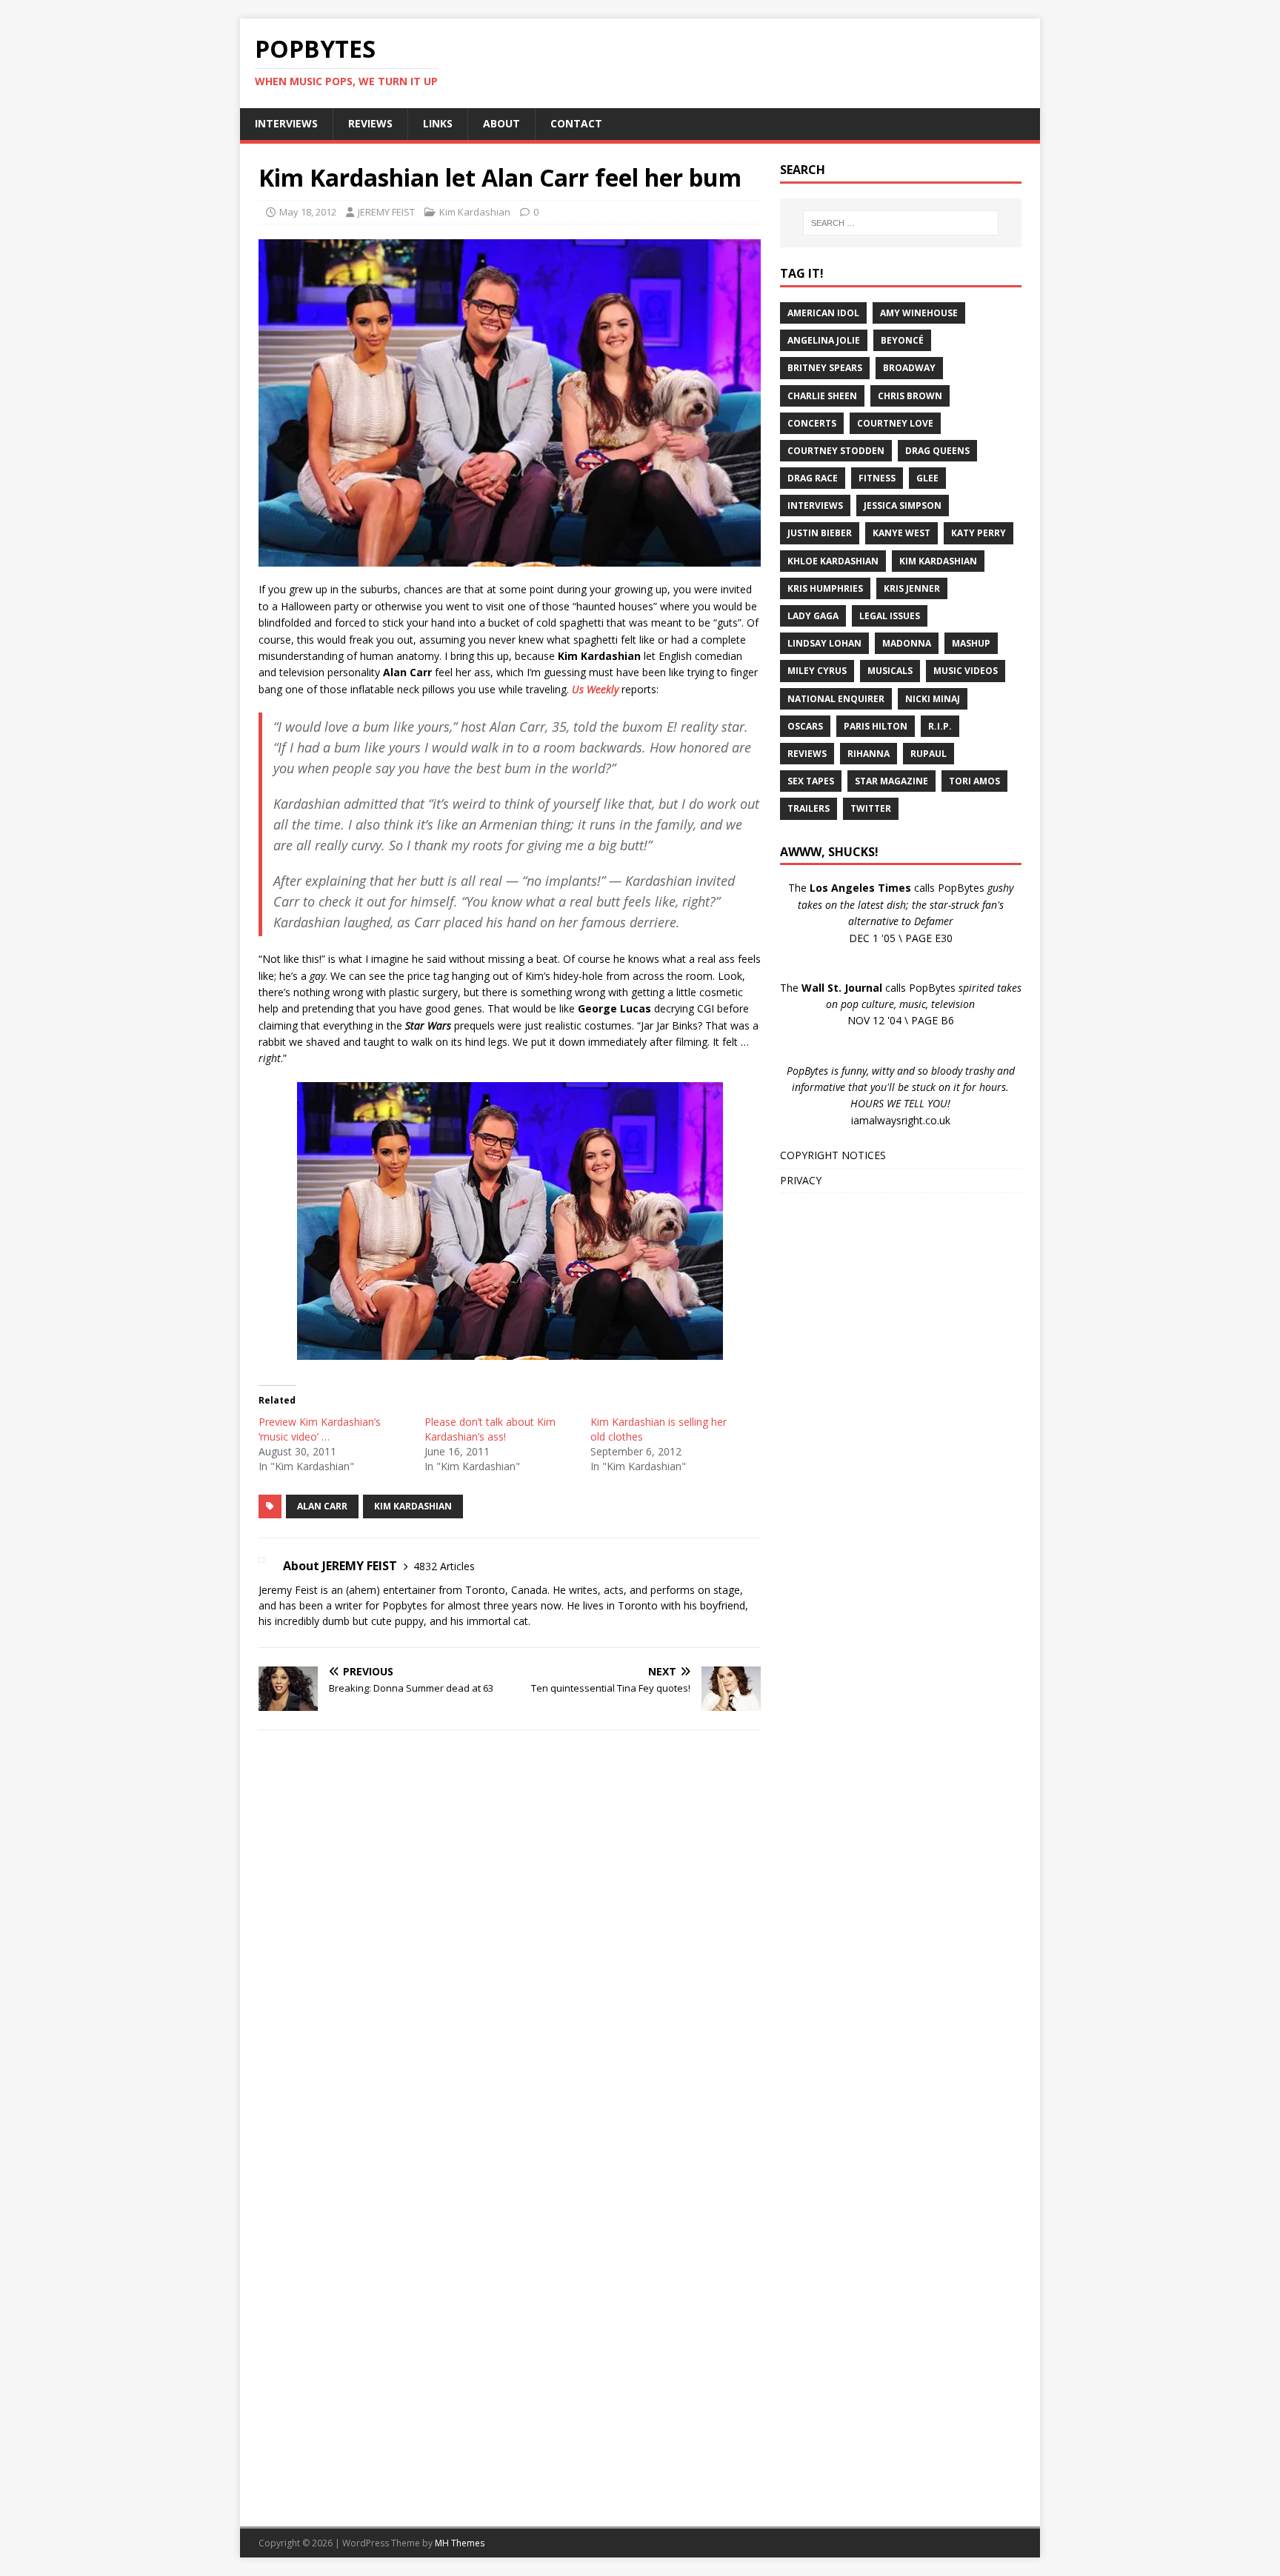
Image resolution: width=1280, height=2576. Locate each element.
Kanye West (901, 533)
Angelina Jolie (824, 340)
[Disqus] (510, 1934)
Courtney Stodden (836, 451)
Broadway (909, 368)
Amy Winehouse (919, 313)
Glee (927, 478)
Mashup (971, 643)
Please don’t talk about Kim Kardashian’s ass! (490, 1429)
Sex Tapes (811, 781)
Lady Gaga (813, 616)
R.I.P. (940, 726)
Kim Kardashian (475, 212)
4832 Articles (444, 1566)
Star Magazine (891, 781)
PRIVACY (801, 1180)
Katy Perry (979, 533)
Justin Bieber (820, 533)
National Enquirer (836, 699)
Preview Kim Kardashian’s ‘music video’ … (320, 1429)
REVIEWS (370, 123)
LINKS (438, 123)
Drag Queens (937, 451)
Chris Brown (910, 396)
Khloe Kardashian (833, 561)
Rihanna (869, 754)
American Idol (823, 313)
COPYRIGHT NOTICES (833, 1155)
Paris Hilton (876, 726)
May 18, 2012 (308, 212)
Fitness (877, 478)
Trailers (809, 808)
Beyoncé (902, 340)
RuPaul (929, 754)
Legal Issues (890, 616)
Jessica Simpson (903, 505)
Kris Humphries (825, 588)
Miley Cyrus (817, 671)
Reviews (807, 754)
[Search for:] (901, 223)
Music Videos (966, 671)
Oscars (805, 726)
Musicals (890, 671)
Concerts (812, 423)
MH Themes (460, 2543)
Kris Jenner (912, 588)
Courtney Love (895, 423)
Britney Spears (825, 368)
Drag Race (813, 478)
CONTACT (576, 123)
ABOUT (501, 123)
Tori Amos (974, 781)
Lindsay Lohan (824, 643)
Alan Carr (322, 1506)
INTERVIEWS (286, 123)
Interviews (815, 505)
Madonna (907, 643)
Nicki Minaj (933, 699)
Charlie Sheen (822, 396)
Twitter (871, 808)
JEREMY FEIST (386, 212)
